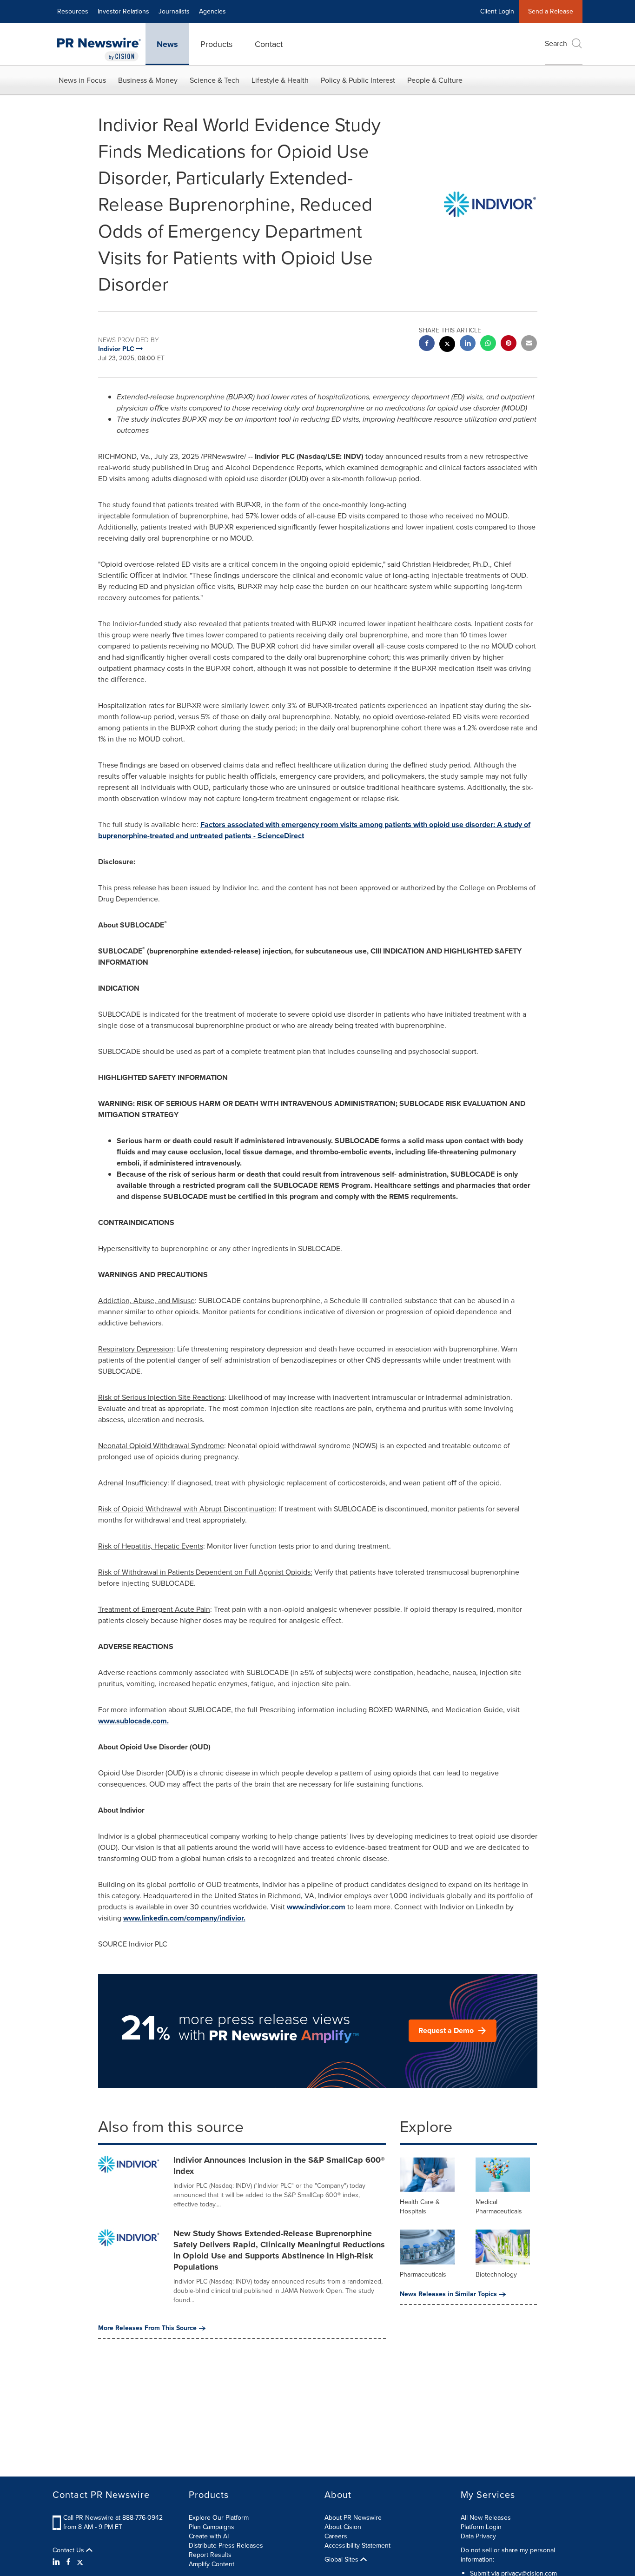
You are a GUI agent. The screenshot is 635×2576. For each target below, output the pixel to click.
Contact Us (69, 2550)
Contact (269, 44)
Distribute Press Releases (226, 2546)
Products (216, 44)
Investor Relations (123, 11)
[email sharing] (529, 344)
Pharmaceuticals (423, 2275)
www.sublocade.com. (133, 1721)
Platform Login (481, 2527)
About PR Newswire (353, 2518)
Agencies (212, 11)
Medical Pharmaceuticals (499, 2207)
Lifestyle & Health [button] (280, 80)
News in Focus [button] (82, 80)
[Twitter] (80, 2562)
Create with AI (209, 2536)
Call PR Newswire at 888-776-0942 (113, 2518)
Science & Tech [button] (215, 80)
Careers (336, 2536)
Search (556, 43)
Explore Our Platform (219, 2518)
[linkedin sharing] (468, 344)
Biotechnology (496, 2275)
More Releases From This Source (147, 2328)
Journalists (174, 11)
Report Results (210, 2555)
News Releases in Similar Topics (448, 2294)
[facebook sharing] (427, 344)
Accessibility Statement (357, 2546)
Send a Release (551, 11)
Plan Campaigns (212, 2527)
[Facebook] (68, 2562)
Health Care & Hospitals (420, 2207)
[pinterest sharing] (509, 344)
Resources (73, 11)
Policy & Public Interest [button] (358, 80)
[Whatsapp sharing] (488, 344)
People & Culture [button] (435, 80)
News (167, 44)
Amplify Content (212, 2564)
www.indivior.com (316, 1907)
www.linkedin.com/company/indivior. (184, 1918)
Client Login (497, 11)
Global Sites (342, 2560)
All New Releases (486, 2518)
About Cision (343, 2527)
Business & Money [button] (148, 80)
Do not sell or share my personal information (508, 2555)
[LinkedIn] (57, 2562)
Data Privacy (478, 2536)
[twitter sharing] (447, 345)
